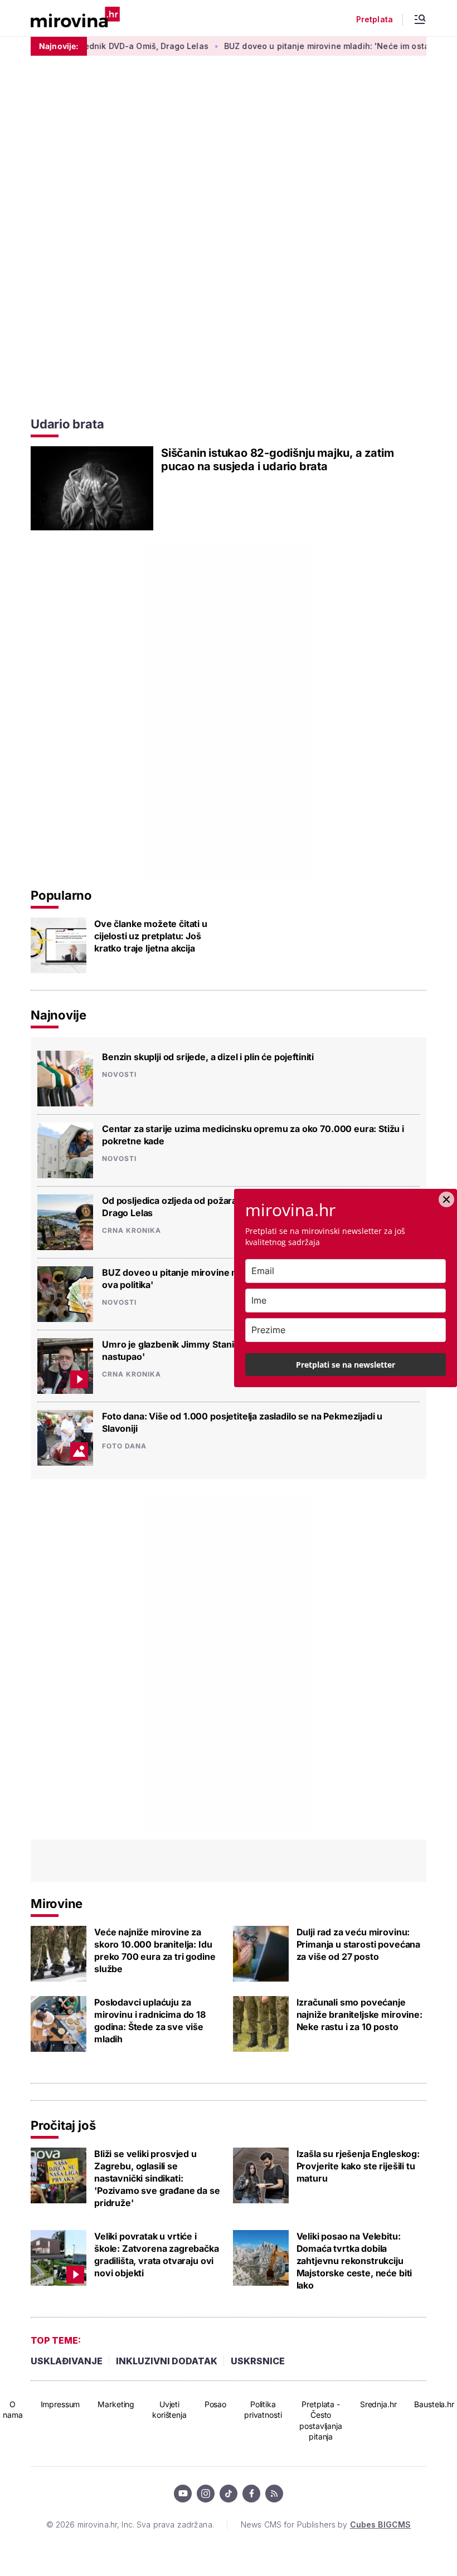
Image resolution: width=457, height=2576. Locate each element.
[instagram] (206, 2494)
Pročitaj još (63, 2125)
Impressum (60, 2404)
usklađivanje (67, 2361)
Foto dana (124, 1446)
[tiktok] (229, 2494)
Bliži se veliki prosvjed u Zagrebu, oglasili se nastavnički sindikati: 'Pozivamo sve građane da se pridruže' (157, 2178)
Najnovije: (59, 46)
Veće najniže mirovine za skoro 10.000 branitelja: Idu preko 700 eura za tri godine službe (155, 1950)
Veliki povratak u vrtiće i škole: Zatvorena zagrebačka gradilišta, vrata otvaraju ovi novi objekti (157, 2255)
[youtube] (183, 2494)
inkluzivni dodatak (167, 2361)
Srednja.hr (378, 2404)
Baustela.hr (434, 2404)
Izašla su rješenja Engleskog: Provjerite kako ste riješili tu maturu (358, 2166)
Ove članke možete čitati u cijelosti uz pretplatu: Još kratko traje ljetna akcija (151, 936)
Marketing (116, 2404)
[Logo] (75, 18)
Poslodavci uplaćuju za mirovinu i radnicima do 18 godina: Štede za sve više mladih (150, 2021)
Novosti (119, 1075)
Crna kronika (132, 1231)
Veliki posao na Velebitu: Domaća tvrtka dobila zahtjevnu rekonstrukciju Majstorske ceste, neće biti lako (354, 2261)
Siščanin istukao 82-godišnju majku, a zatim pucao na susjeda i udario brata (277, 460)
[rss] (274, 2494)
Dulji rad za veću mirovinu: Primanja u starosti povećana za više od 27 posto (359, 1944)
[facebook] (251, 2494)
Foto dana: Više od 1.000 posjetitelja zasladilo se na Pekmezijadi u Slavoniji (242, 1422)
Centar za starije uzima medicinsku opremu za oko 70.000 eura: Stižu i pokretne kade (253, 1135)
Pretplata (375, 19)
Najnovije (59, 1015)
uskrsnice (258, 2361)
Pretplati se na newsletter (346, 1365)
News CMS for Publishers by (326, 2524)
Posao (215, 2404)
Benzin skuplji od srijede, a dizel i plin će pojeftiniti (208, 1057)
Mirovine (57, 1904)
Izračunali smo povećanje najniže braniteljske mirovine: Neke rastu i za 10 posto (359, 2014)
